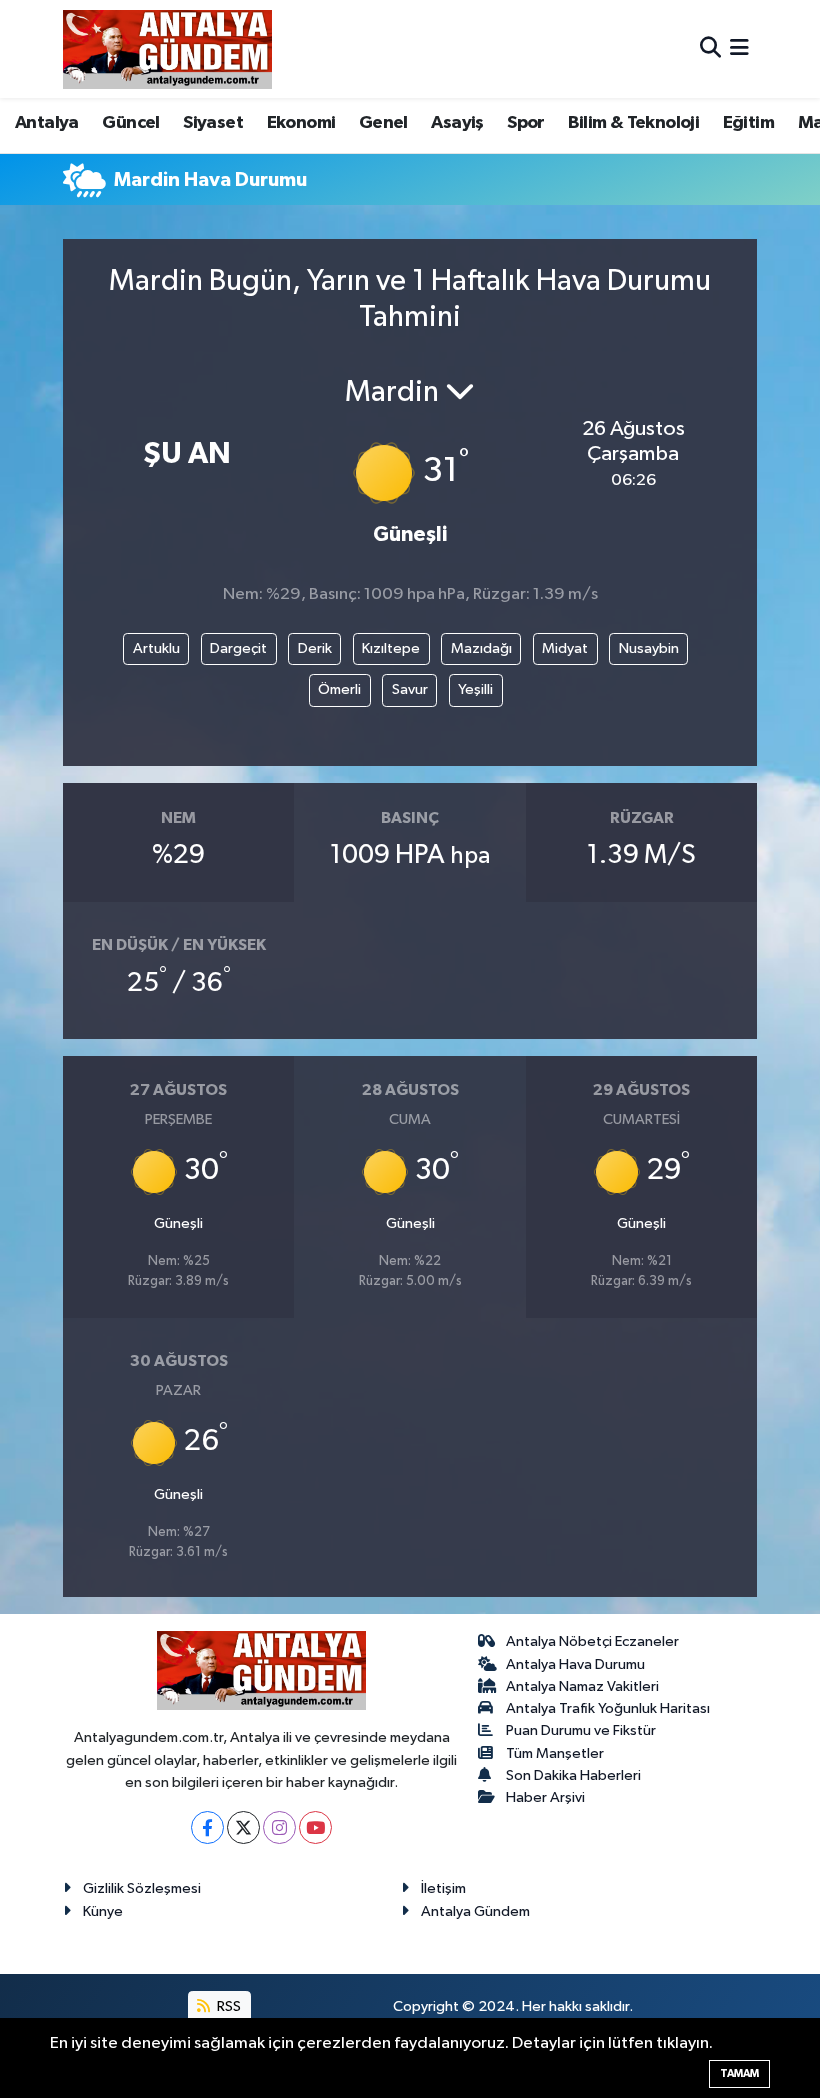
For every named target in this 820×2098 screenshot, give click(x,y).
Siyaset (213, 123)
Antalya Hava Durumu (575, 1664)
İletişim (443, 1888)
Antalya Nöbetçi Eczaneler (592, 1641)
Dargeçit (238, 648)
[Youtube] (315, 1827)
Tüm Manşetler (555, 1753)
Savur (410, 689)
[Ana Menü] (739, 48)
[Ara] (710, 48)
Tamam (739, 2073)
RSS (227, 2006)
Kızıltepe (391, 648)
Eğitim (748, 123)
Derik (315, 648)
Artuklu (156, 648)
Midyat (565, 648)
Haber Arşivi (545, 1797)
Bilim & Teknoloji (633, 123)
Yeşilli (475, 689)
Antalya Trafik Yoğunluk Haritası (608, 1708)
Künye (103, 1911)
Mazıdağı (481, 648)
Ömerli (339, 689)
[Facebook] (207, 1827)
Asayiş (457, 123)
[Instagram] (279, 1827)
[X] (243, 1827)
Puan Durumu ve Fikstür (581, 1730)
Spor (526, 123)
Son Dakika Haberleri (573, 1775)
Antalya (47, 123)
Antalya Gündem (475, 1911)
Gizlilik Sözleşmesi (142, 1888)
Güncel (130, 123)
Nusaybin (649, 648)
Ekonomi (301, 123)
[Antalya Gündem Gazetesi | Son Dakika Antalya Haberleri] (167, 49)
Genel (383, 123)
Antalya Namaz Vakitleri (582, 1686)
